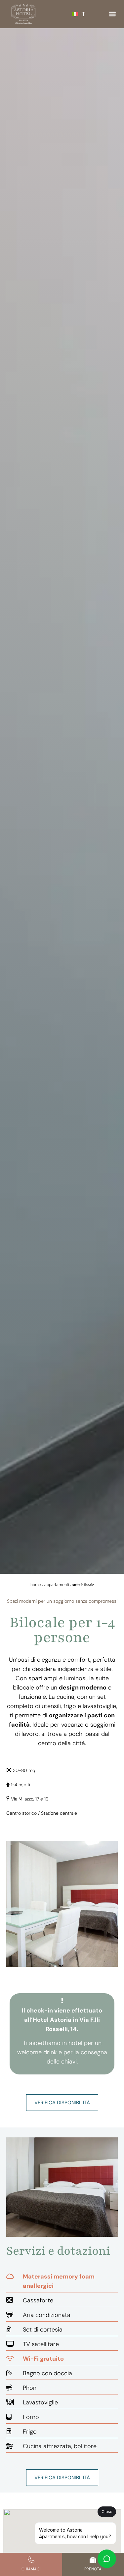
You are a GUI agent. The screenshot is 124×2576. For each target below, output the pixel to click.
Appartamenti (57, 1585)
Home (36, 1585)
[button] (112, 14)
